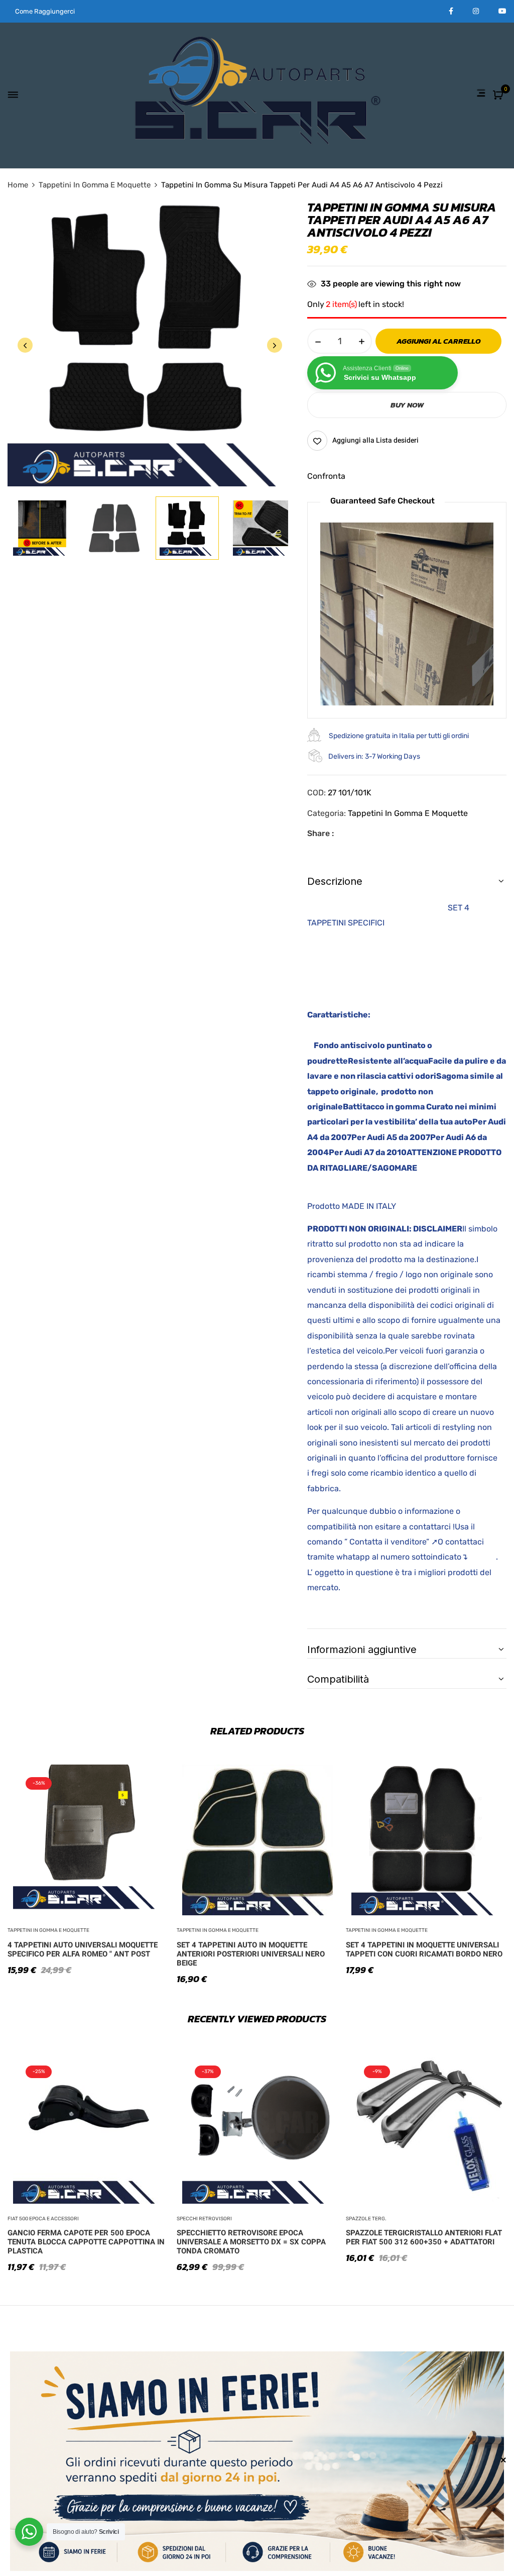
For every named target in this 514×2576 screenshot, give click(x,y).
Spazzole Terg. (366, 2219)
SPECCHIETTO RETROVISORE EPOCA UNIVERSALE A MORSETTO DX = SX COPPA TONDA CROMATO (251, 2242)
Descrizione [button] (335, 881)
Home (18, 185)
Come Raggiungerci (45, 11)
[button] (499, 96)
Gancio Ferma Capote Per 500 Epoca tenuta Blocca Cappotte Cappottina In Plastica (86, 2242)
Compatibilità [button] (338, 1679)
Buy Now (407, 405)
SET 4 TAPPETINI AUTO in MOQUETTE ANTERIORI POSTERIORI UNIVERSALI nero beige (251, 1954)
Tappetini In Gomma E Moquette (95, 185)
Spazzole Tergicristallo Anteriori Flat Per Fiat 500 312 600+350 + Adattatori (424, 2237)
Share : (320, 833)
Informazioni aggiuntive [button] (362, 1650)
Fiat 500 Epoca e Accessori (43, 2219)
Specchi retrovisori (204, 2219)
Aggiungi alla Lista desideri (375, 440)
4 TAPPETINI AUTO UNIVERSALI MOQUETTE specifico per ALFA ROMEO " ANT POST (83, 1949)
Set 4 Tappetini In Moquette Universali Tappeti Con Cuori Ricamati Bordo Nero (424, 1949)
